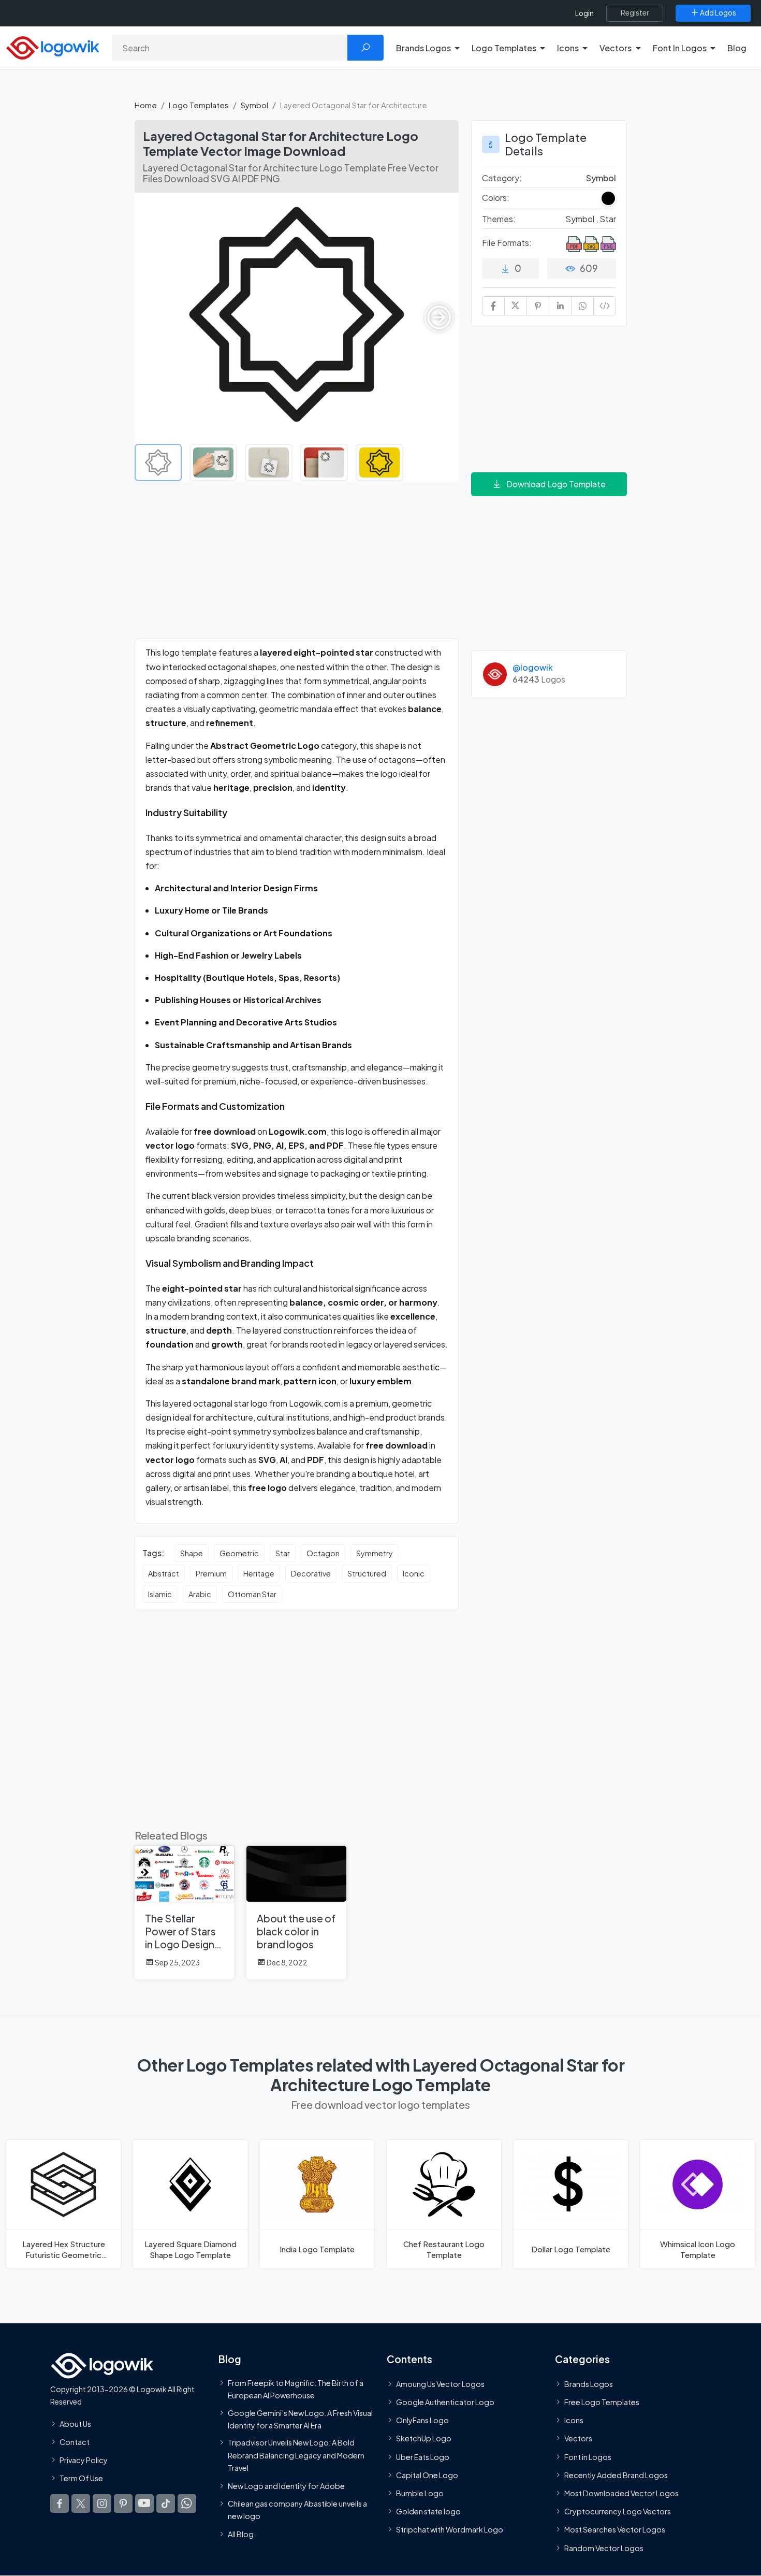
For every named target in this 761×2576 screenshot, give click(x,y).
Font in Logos (588, 2457)
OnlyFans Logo (422, 2421)
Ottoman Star (252, 1594)
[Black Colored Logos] (608, 198)
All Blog (241, 2535)
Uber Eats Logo (423, 2457)
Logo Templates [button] (504, 48)
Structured (367, 1573)
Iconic (414, 1573)
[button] (439, 317)
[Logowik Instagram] (102, 2504)
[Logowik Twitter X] (81, 2504)
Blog (737, 48)
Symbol (254, 105)
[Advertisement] (297, 566)
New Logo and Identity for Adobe (286, 2486)
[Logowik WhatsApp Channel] (187, 2504)
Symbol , (582, 219)
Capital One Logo (427, 2475)
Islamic (160, 1594)
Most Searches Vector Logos (615, 2530)
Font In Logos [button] (680, 48)
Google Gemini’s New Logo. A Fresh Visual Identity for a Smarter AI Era (300, 2419)
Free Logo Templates (602, 2402)
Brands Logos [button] (423, 48)
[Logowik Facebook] (60, 2504)
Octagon (323, 1553)
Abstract (164, 1573)
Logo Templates (199, 105)
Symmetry (375, 1553)
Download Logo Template (556, 484)
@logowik (533, 667)
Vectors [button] (616, 48)
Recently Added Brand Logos (616, 2475)
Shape (192, 1553)
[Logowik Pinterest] (123, 2504)
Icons (574, 2421)
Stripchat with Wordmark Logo (450, 2530)
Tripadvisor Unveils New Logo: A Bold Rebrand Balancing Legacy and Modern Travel (296, 2456)
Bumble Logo (420, 2493)
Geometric (239, 1553)
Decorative (311, 1573)
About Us (75, 2424)
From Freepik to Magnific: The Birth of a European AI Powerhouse (296, 2389)
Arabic (200, 1594)
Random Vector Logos (604, 2548)
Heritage (259, 1573)
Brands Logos (589, 2384)
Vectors (578, 2439)
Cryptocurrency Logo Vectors (618, 2512)
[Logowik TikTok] (166, 2504)
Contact (75, 2442)
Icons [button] (568, 48)
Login (584, 13)
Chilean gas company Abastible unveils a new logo (297, 2510)
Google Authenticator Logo (445, 2402)
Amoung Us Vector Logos (440, 2384)
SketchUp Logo (424, 2439)
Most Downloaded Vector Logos (621, 2493)
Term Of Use (81, 2479)
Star (283, 1553)
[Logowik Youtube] (144, 2504)
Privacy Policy (84, 2460)
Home (146, 105)
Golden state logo (428, 2512)
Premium (211, 1573)
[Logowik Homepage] (53, 46)
